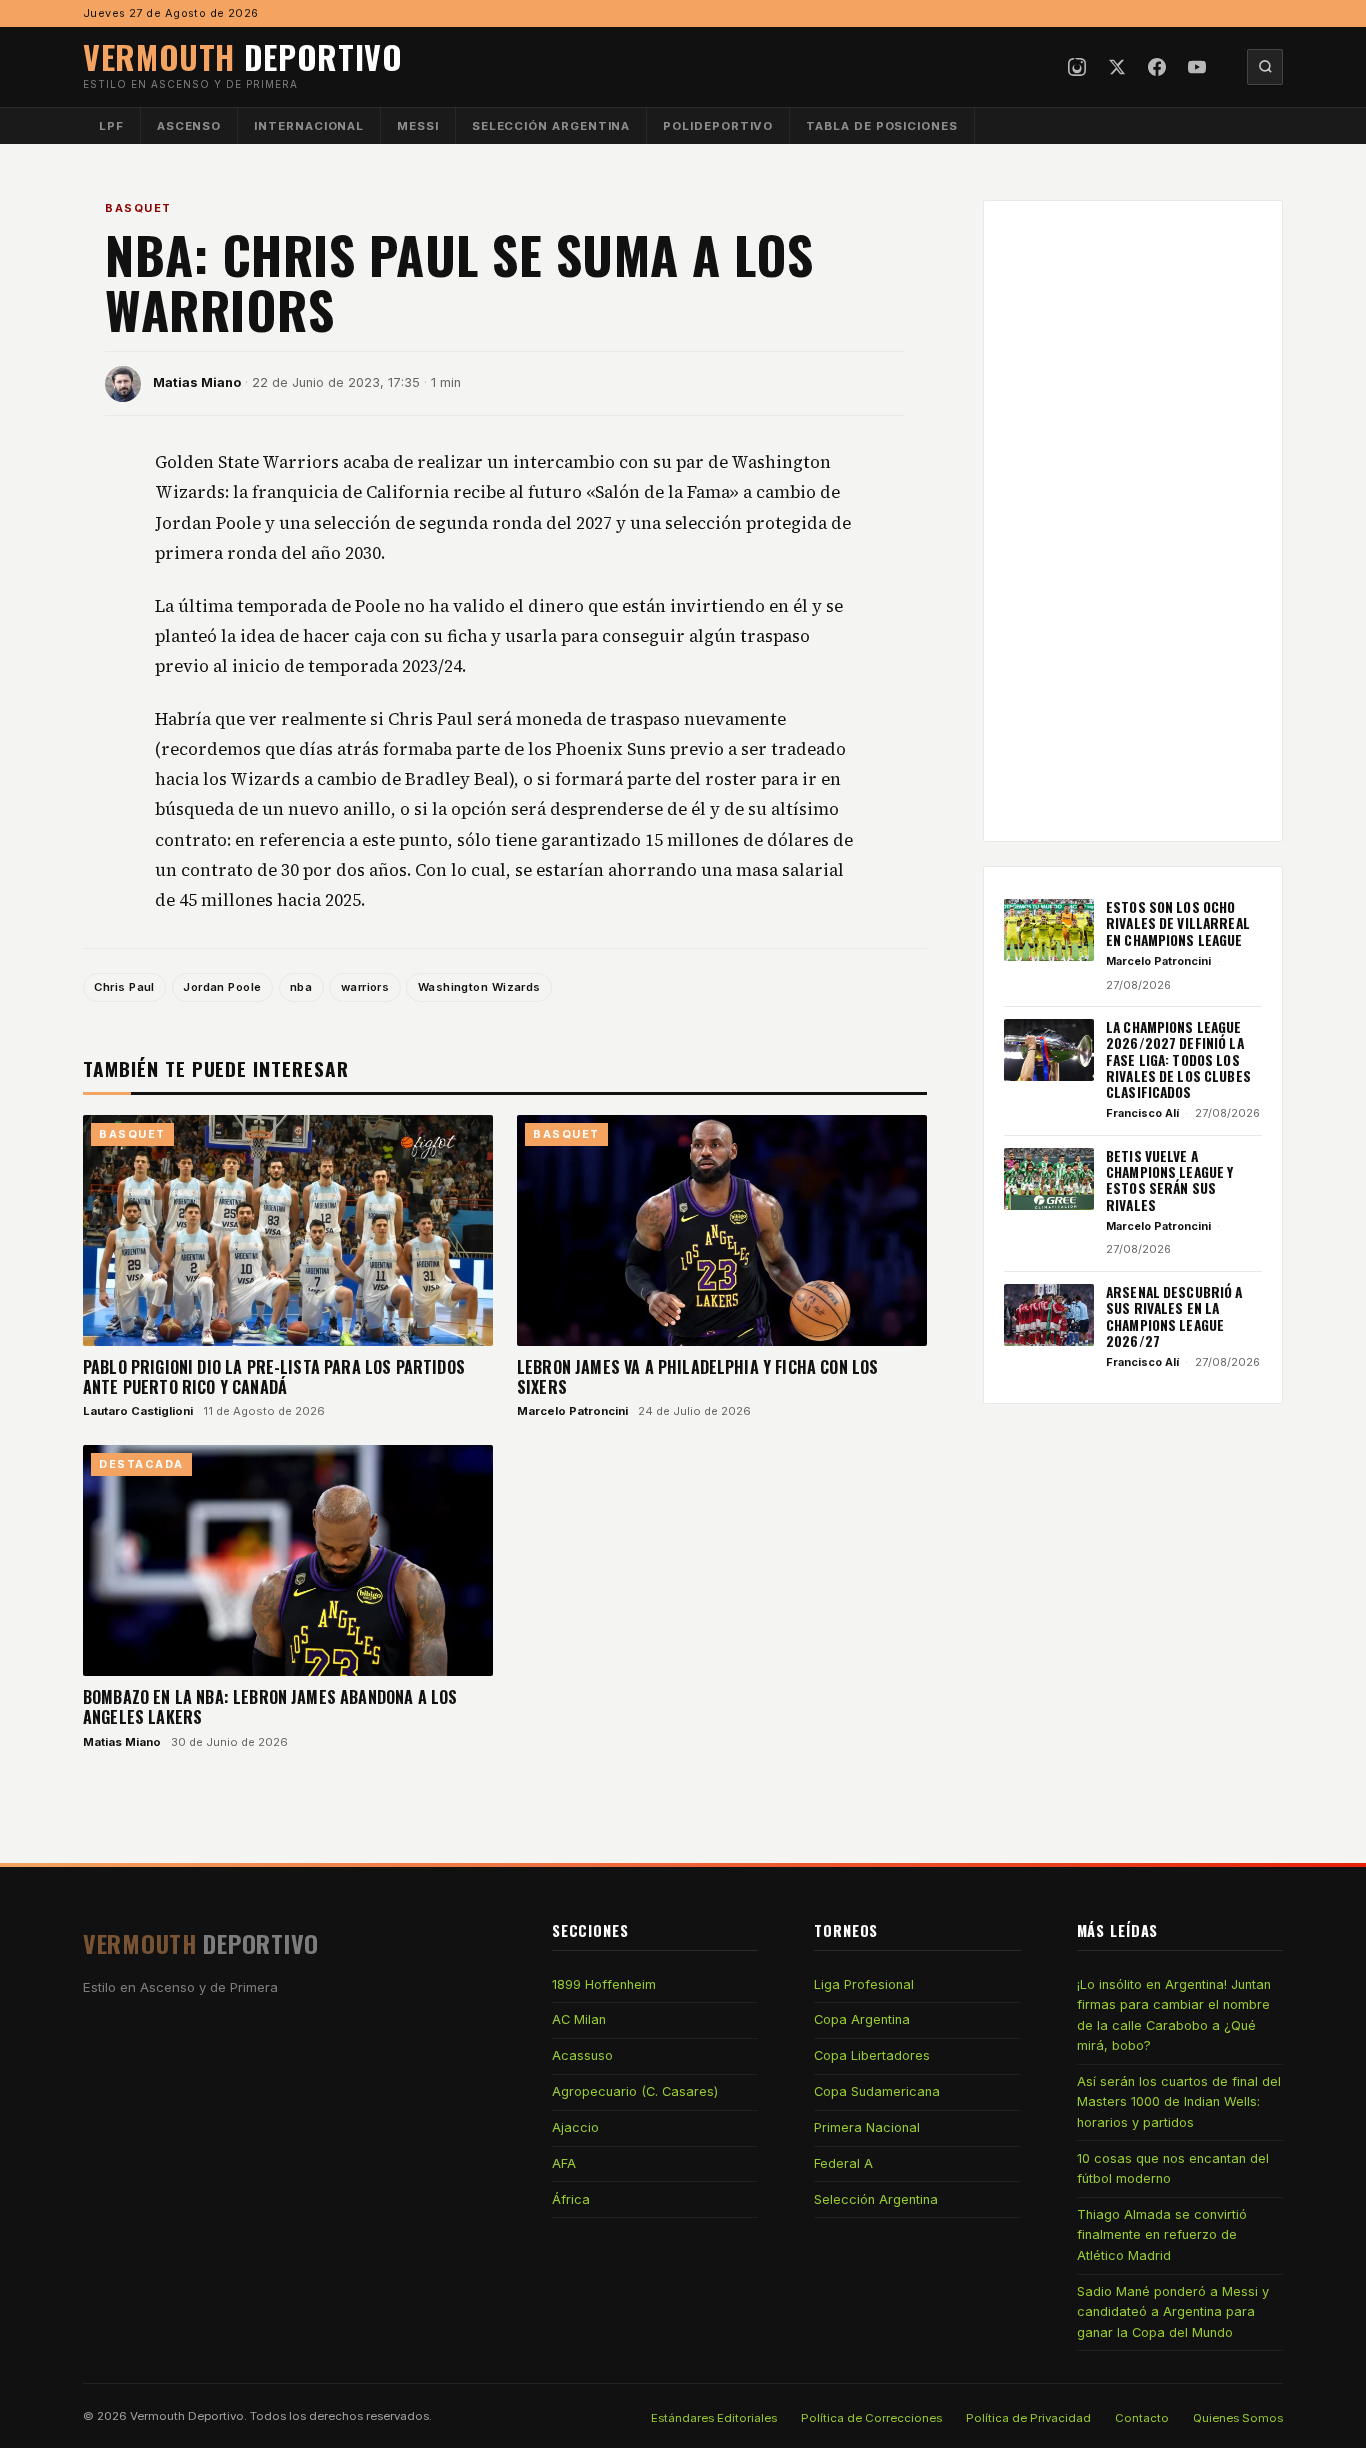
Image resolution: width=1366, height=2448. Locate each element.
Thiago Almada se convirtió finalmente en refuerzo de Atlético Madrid (1162, 2235)
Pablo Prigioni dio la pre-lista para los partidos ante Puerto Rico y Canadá (274, 1377)
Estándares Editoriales (714, 2418)
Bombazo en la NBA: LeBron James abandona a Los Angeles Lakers (270, 1707)
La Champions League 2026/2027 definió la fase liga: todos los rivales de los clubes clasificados (1178, 1059)
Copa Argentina (862, 2019)
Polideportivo (718, 126)
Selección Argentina (551, 126)
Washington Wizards (479, 987)
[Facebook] (1157, 67)
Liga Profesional (864, 1984)
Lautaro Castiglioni (138, 1411)
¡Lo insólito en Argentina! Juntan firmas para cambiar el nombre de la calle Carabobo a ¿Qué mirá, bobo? (1174, 2015)
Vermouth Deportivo (187, 2416)
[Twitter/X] (1117, 67)
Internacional (309, 126)
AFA (564, 2163)
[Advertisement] (1133, 521)
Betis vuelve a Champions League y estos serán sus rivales (1169, 1180)
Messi (418, 126)
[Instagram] (1077, 67)
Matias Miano (197, 382)
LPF (111, 126)
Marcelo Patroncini (572, 1411)
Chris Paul (124, 987)
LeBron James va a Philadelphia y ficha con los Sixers (697, 1377)
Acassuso (582, 2055)
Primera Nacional (867, 2127)
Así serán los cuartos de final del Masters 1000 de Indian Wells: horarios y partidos (1179, 2102)
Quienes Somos (1238, 2418)
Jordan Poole (222, 987)
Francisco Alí (1142, 1113)
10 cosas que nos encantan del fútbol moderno (1173, 2168)
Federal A (843, 2163)
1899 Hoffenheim (604, 1984)
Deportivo (243, 56)
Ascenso (189, 126)
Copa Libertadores (872, 2055)
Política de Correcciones (871, 2418)
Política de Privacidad (1028, 2418)
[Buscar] (1265, 67)
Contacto (1142, 2418)
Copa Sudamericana (877, 2091)
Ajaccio (575, 2127)
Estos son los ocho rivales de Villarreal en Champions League (1178, 923)
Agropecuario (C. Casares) (635, 2091)
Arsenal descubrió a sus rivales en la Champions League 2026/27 (1174, 1316)
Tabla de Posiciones (882, 126)
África (571, 2199)
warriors (365, 987)
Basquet (138, 208)
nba (301, 987)
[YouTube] (1197, 67)
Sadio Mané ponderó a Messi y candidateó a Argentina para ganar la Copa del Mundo (1173, 2312)
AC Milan (579, 2019)
